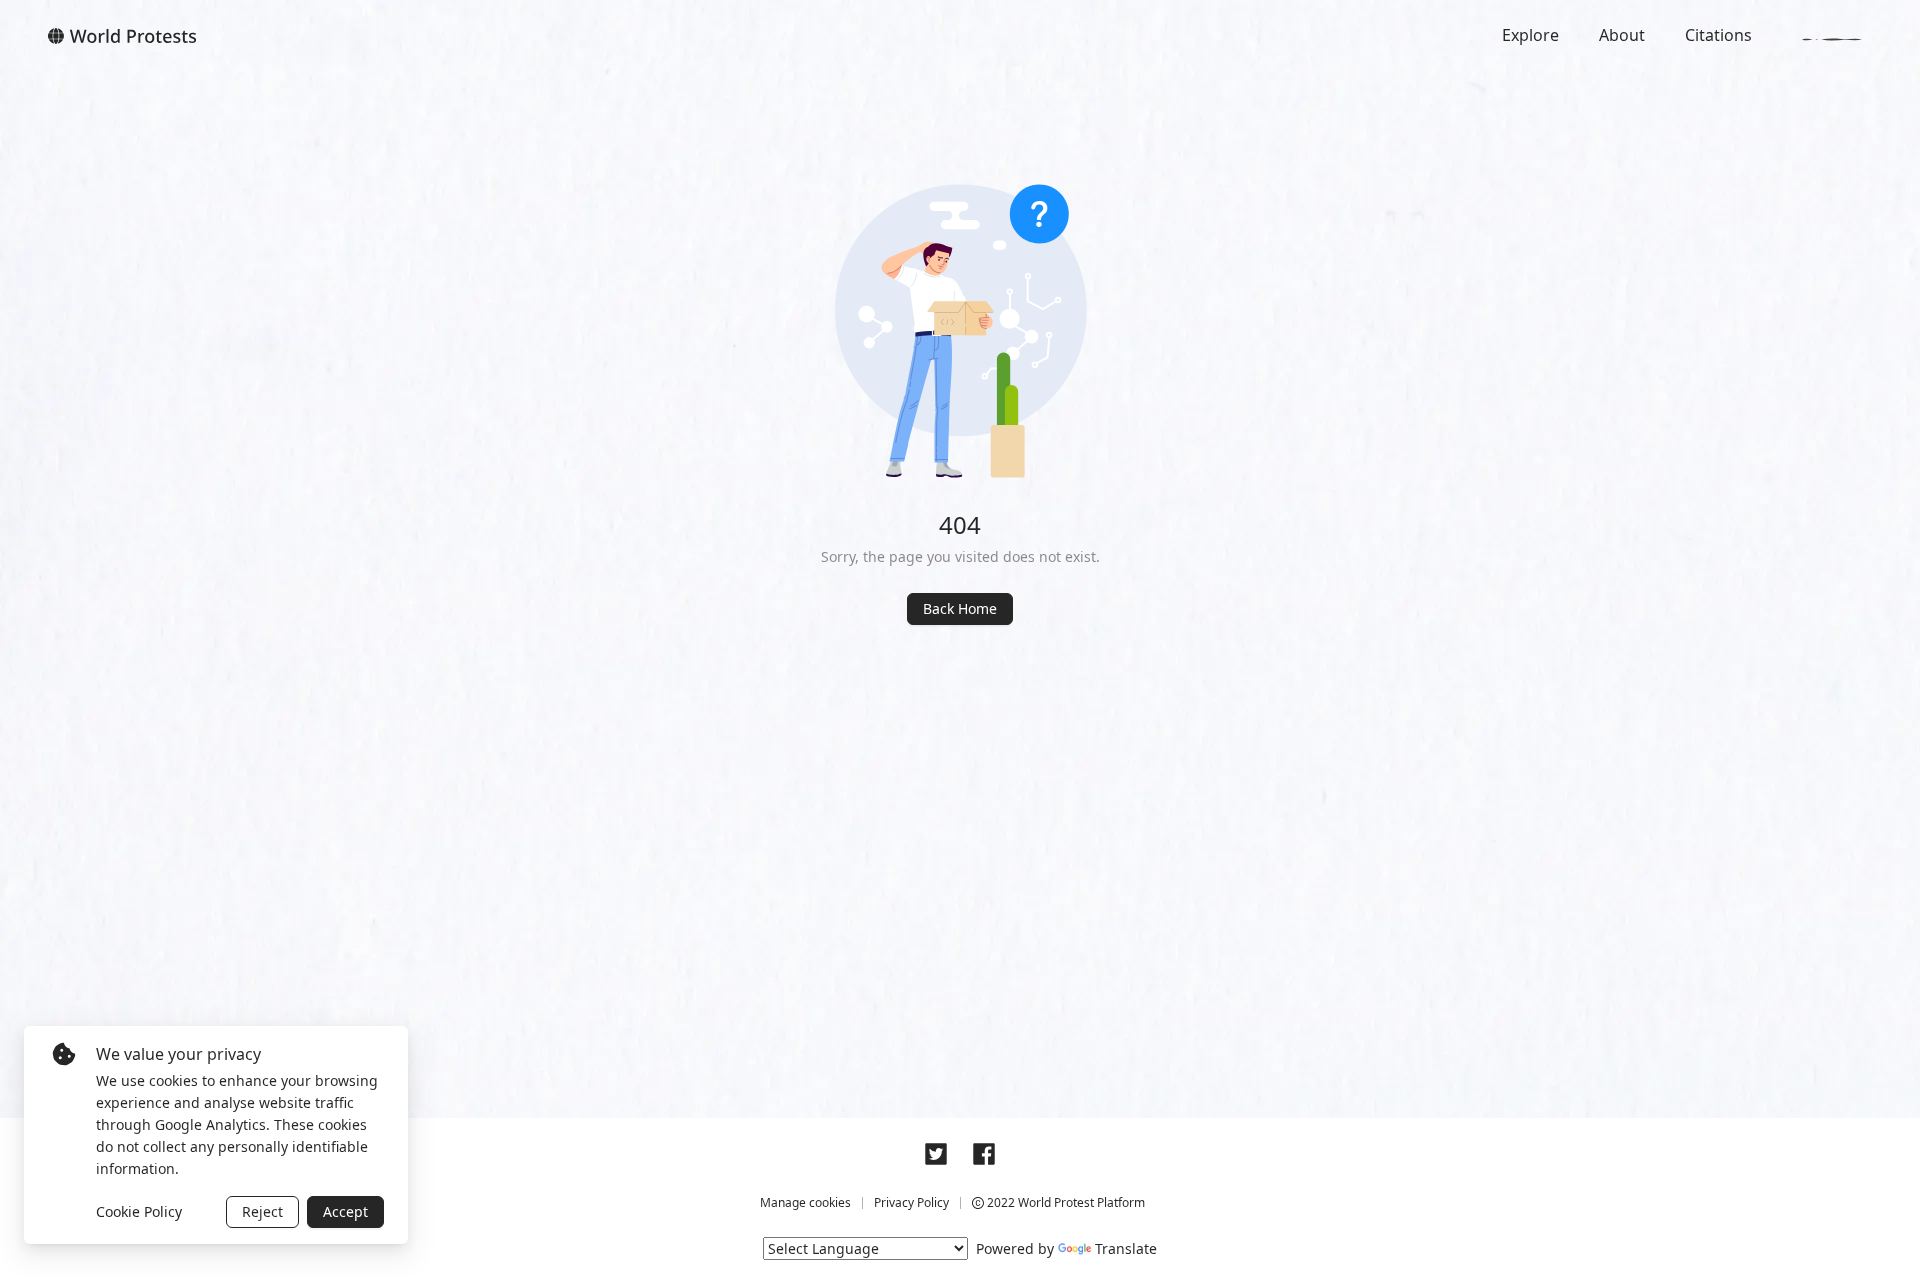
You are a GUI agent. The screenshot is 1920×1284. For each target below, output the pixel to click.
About (1622, 35)
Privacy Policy (911, 1202)
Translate (1126, 1248)
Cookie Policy (139, 1211)
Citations (1718, 35)
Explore (1530, 35)
